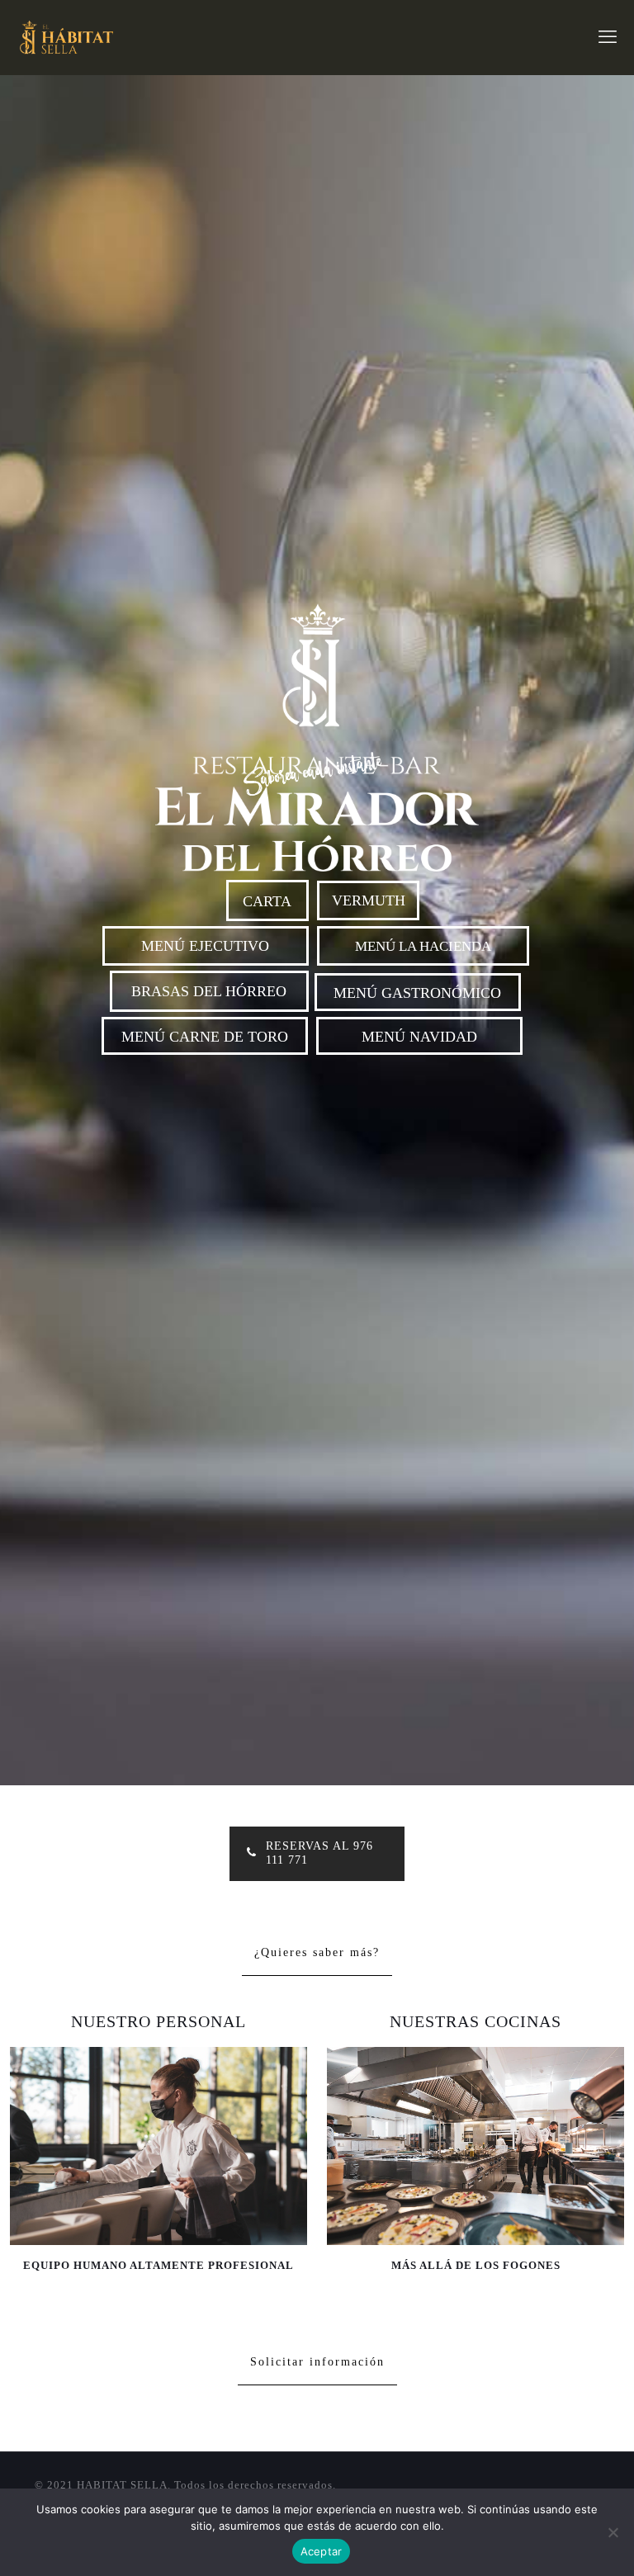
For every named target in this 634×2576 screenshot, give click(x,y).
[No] (613, 2532)
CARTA (267, 901)
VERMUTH (369, 900)
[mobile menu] (608, 37)
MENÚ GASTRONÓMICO (417, 993)
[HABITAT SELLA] (65, 37)
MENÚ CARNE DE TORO (205, 1037)
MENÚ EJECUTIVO (205, 946)
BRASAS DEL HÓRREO (209, 991)
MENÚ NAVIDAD (419, 1037)
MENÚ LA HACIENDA (423, 946)
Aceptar (322, 2551)
